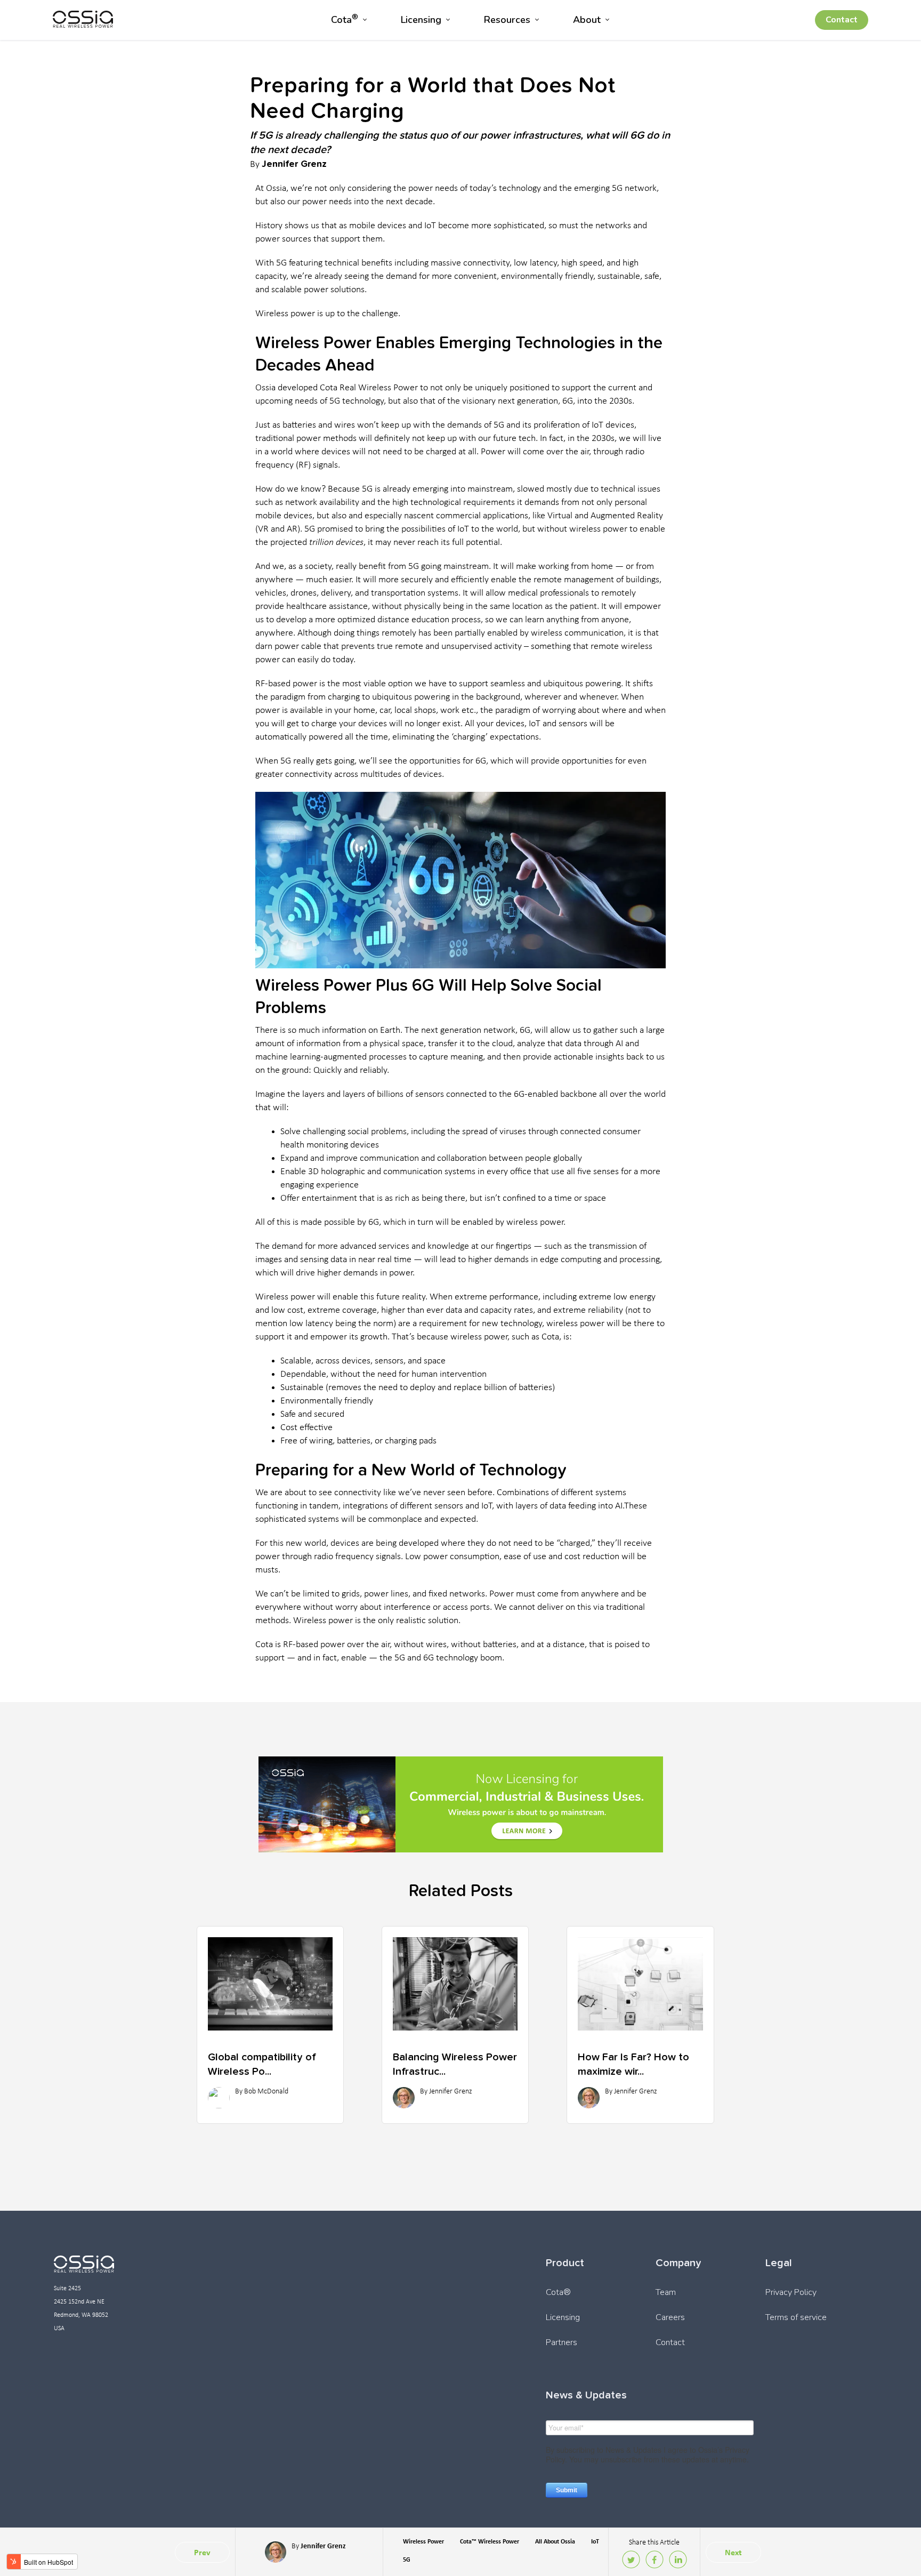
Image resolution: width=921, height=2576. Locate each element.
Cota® (558, 2292)
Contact (842, 20)
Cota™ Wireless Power (490, 2541)
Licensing (563, 2317)
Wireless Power (423, 2541)
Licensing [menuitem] (421, 20)
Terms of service (796, 2317)
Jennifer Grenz (294, 163)
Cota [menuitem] (345, 19)
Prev (202, 2552)
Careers (670, 2317)
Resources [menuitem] (507, 20)
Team (666, 2292)
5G (407, 2559)
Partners (562, 2342)
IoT (595, 2541)
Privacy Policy (791, 2292)
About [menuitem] (587, 20)
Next (733, 2552)
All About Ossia (555, 2541)
